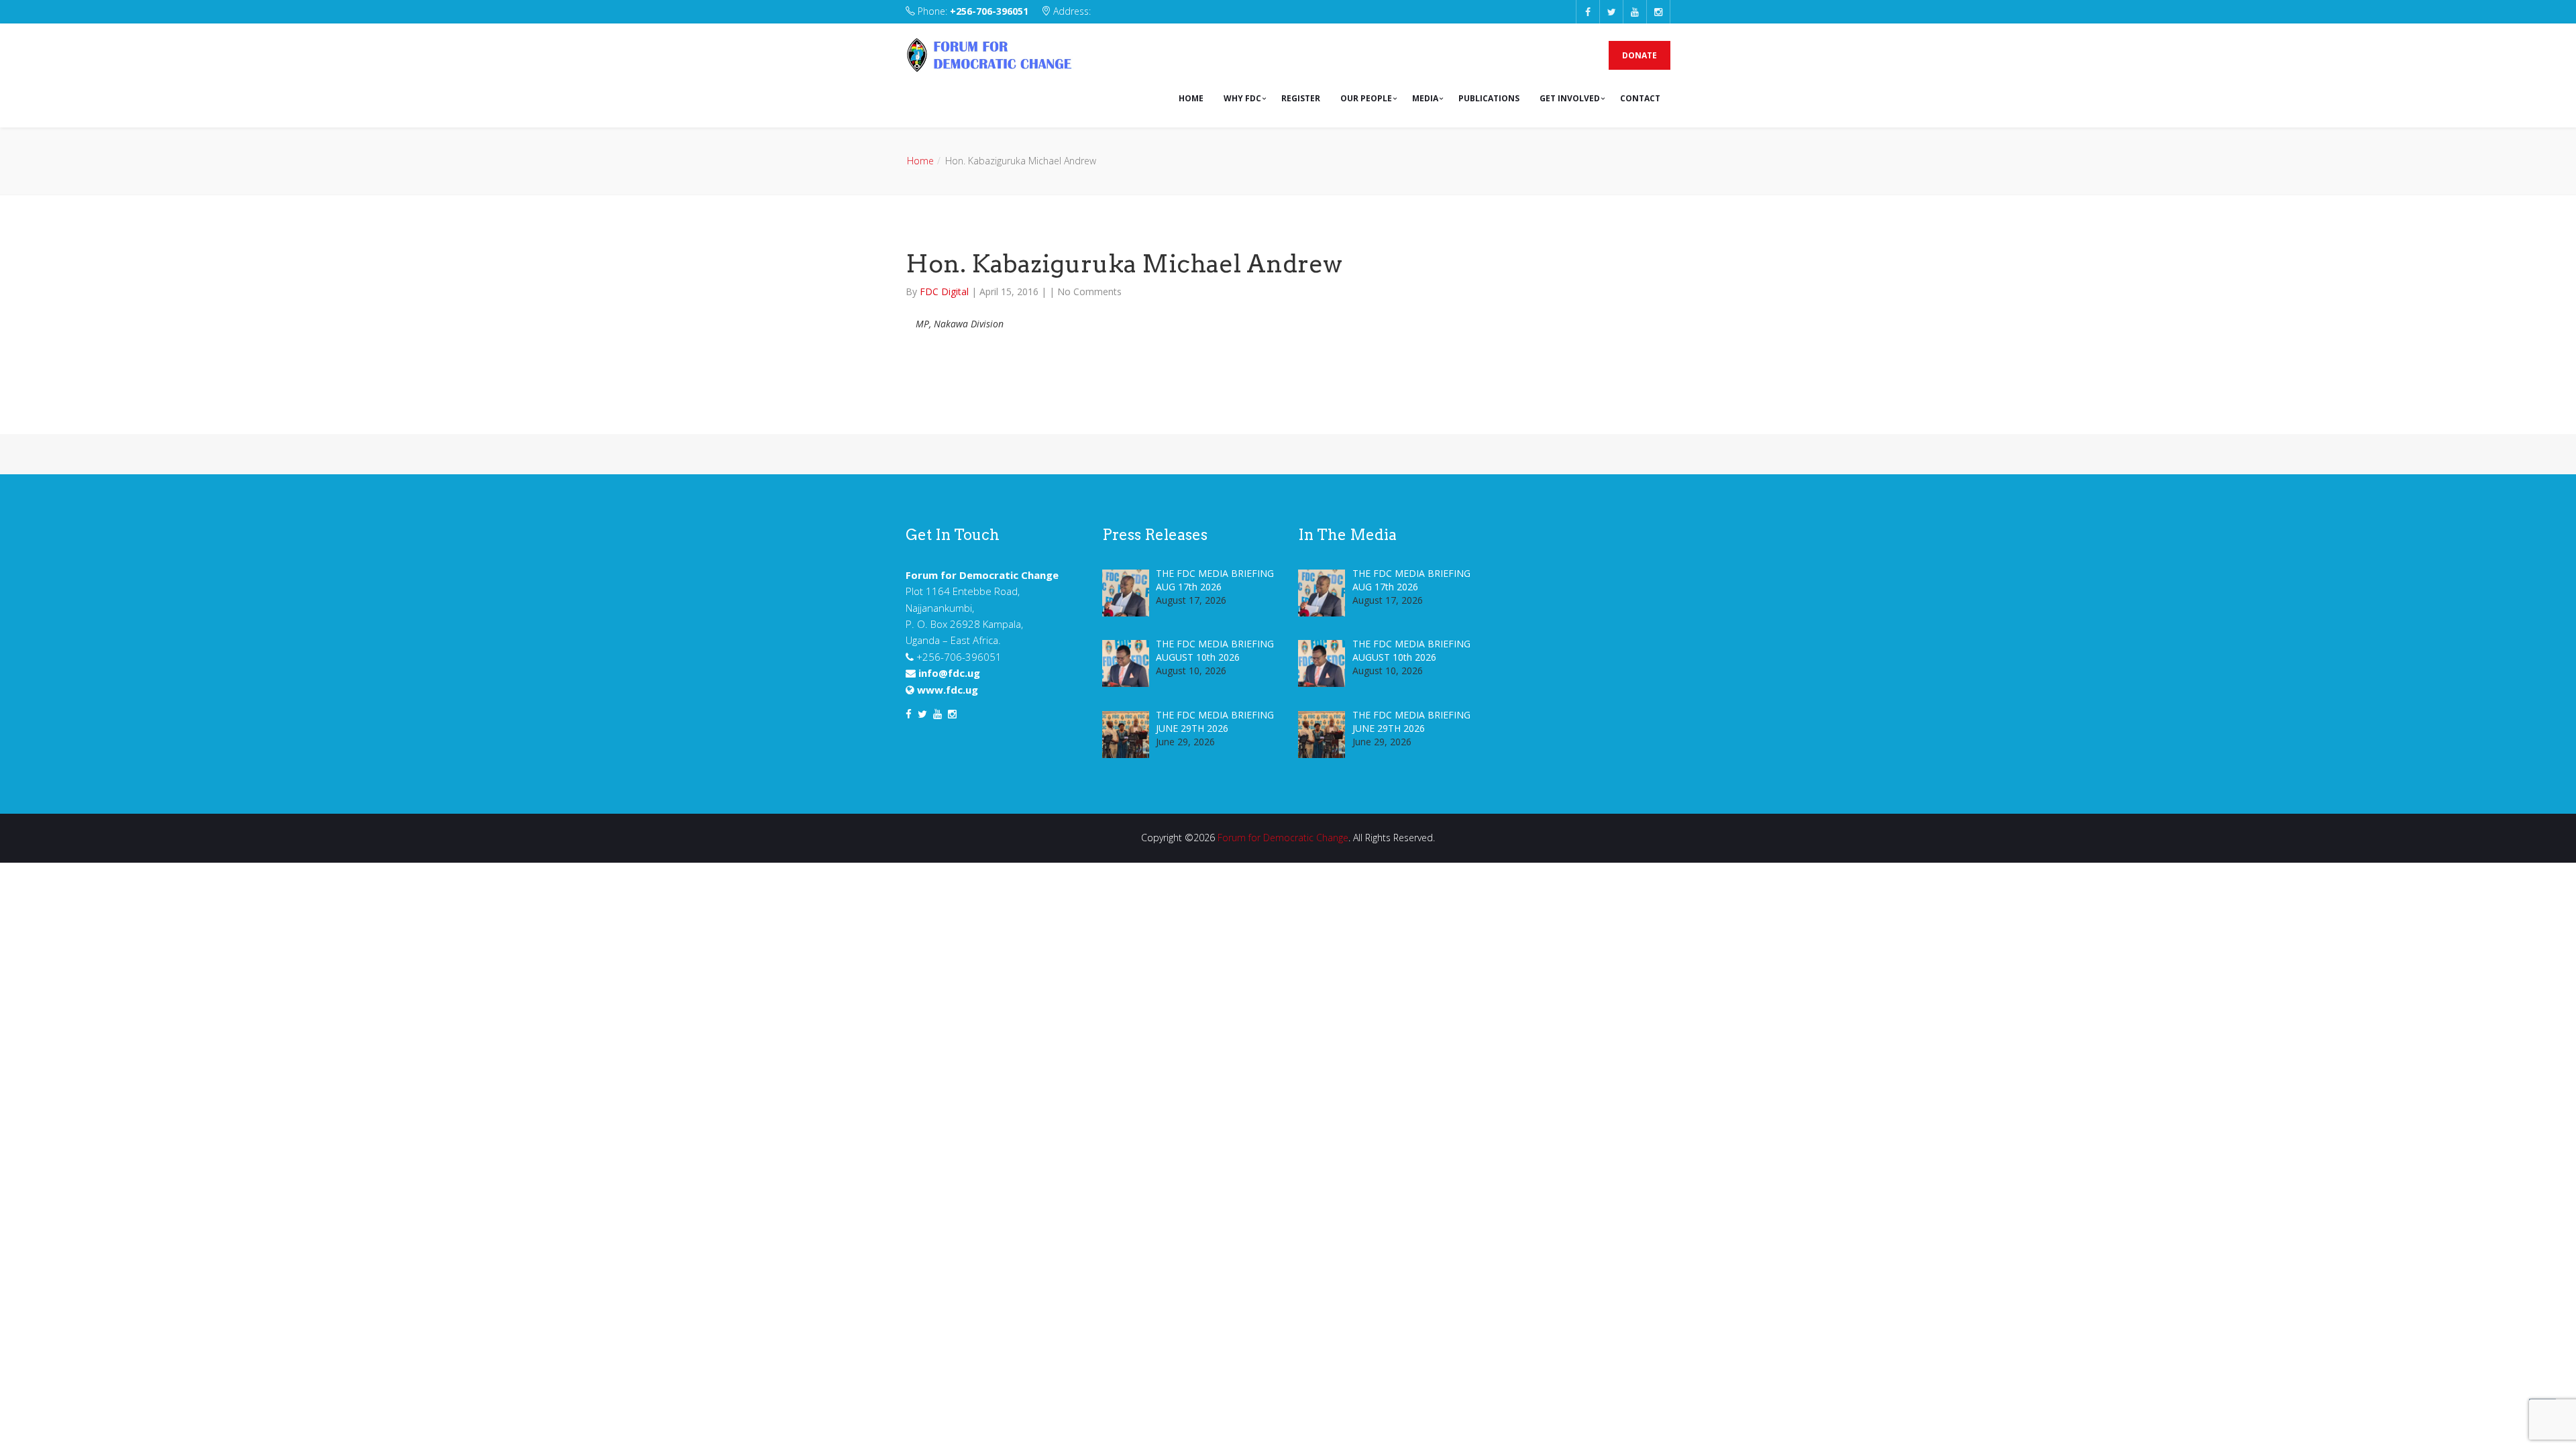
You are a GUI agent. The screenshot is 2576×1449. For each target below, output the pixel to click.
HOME (1191, 98)
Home (920, 161)
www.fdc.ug (948, 690)
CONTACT (1640, 98)
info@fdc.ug (949, 673)
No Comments (1089, 291)
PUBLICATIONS (1489, 98)
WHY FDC (1242, 98)
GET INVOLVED (1570, 98)
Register (1301, 98)
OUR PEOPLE (1366, 98)
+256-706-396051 (989, 11)
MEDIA (1425, 98)
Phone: (972, 11)
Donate (1640, 55)
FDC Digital (946, 291)
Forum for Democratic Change (1283, 838)
